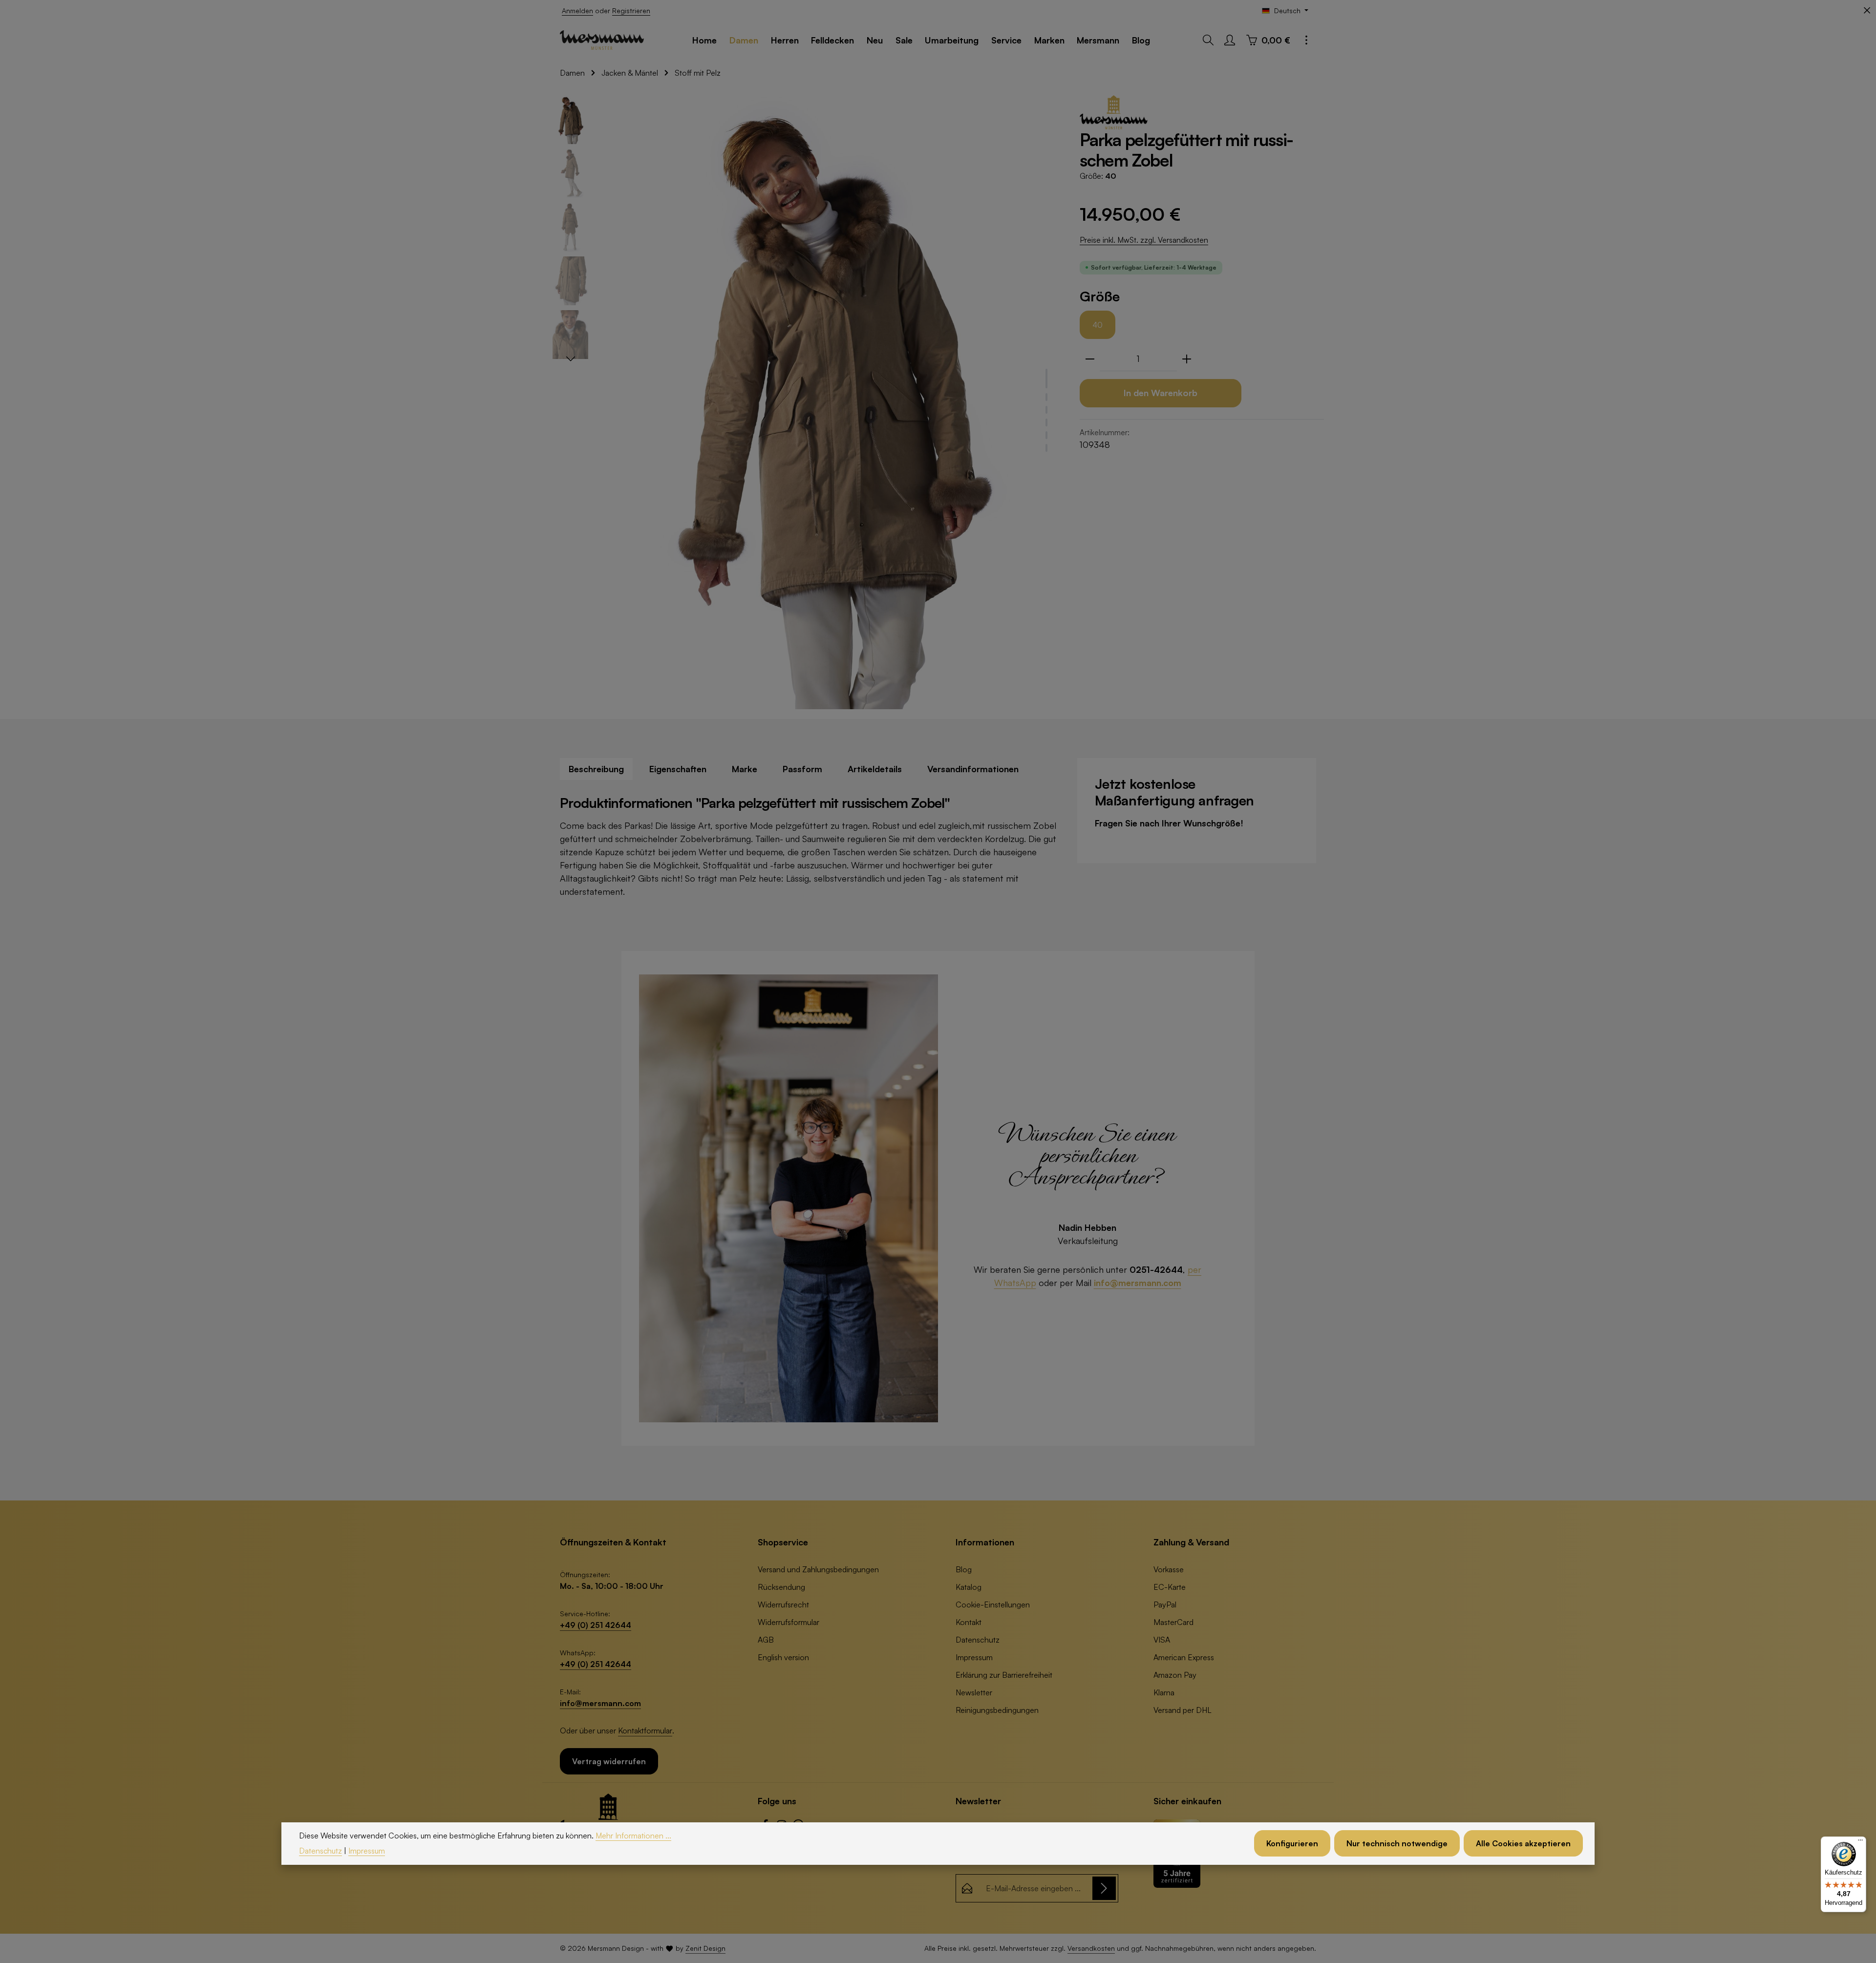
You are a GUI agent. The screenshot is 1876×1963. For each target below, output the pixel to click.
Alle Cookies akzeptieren (1523, 1843)
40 (1098, 325)
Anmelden (577, 11)
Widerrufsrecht (783, 1604)
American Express (1184, 1657)
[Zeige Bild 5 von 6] (1046, 435)
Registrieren (631, 11)
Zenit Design (705, 1948)
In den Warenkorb (1161, 393)
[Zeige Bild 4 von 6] (1046, 422)
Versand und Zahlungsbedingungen (818, 1569)
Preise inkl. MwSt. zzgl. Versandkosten (1144, 240)
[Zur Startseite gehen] (602, 40)
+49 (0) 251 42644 (596, 1625)
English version (783, 1657)
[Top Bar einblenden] (1306, 40)
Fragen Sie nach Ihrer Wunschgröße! (1169, 823)
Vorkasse (1169, 1569)
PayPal (1165, 1604)
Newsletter (974, 1692)
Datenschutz (978, 1640)
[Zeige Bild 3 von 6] (1046, 410)
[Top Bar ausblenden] (1867, 11)
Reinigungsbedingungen (997, 1710)
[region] (806, 402)
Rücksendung (781, 1587)
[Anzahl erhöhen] (1187, 359)
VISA (1162, 1640)
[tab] (596, 769)
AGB (766, 1640)
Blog (964, 1569)
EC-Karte (1170, 1587)
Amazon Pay (1175, 1675)
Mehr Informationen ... (633, 1836)
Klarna (1164, 1692)
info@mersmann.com (1138, 1283)
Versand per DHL (1183, 1710)
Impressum (974, 1657)
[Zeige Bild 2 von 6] (1046, 397)
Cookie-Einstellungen (993, 1604)
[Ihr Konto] (1230, 40)
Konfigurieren (1292, 1843)
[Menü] (1860, 1842)
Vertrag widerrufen (609, 1761)
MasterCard (1173, 1622)
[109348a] (829, 402)
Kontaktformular (645, 1731)
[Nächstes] (571, 359)
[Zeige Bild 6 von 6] (1046, 448)
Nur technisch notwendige (1397, 1843)
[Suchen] (1208, 40)
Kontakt (969, 1622)
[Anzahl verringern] (1090, 359)
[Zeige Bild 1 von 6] (1046, 379)
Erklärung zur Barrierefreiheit (1004, 1675)
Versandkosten (1091, 1948)
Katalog (969, 1587)
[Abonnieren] (1104, 1888)
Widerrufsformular (789, 1622)
